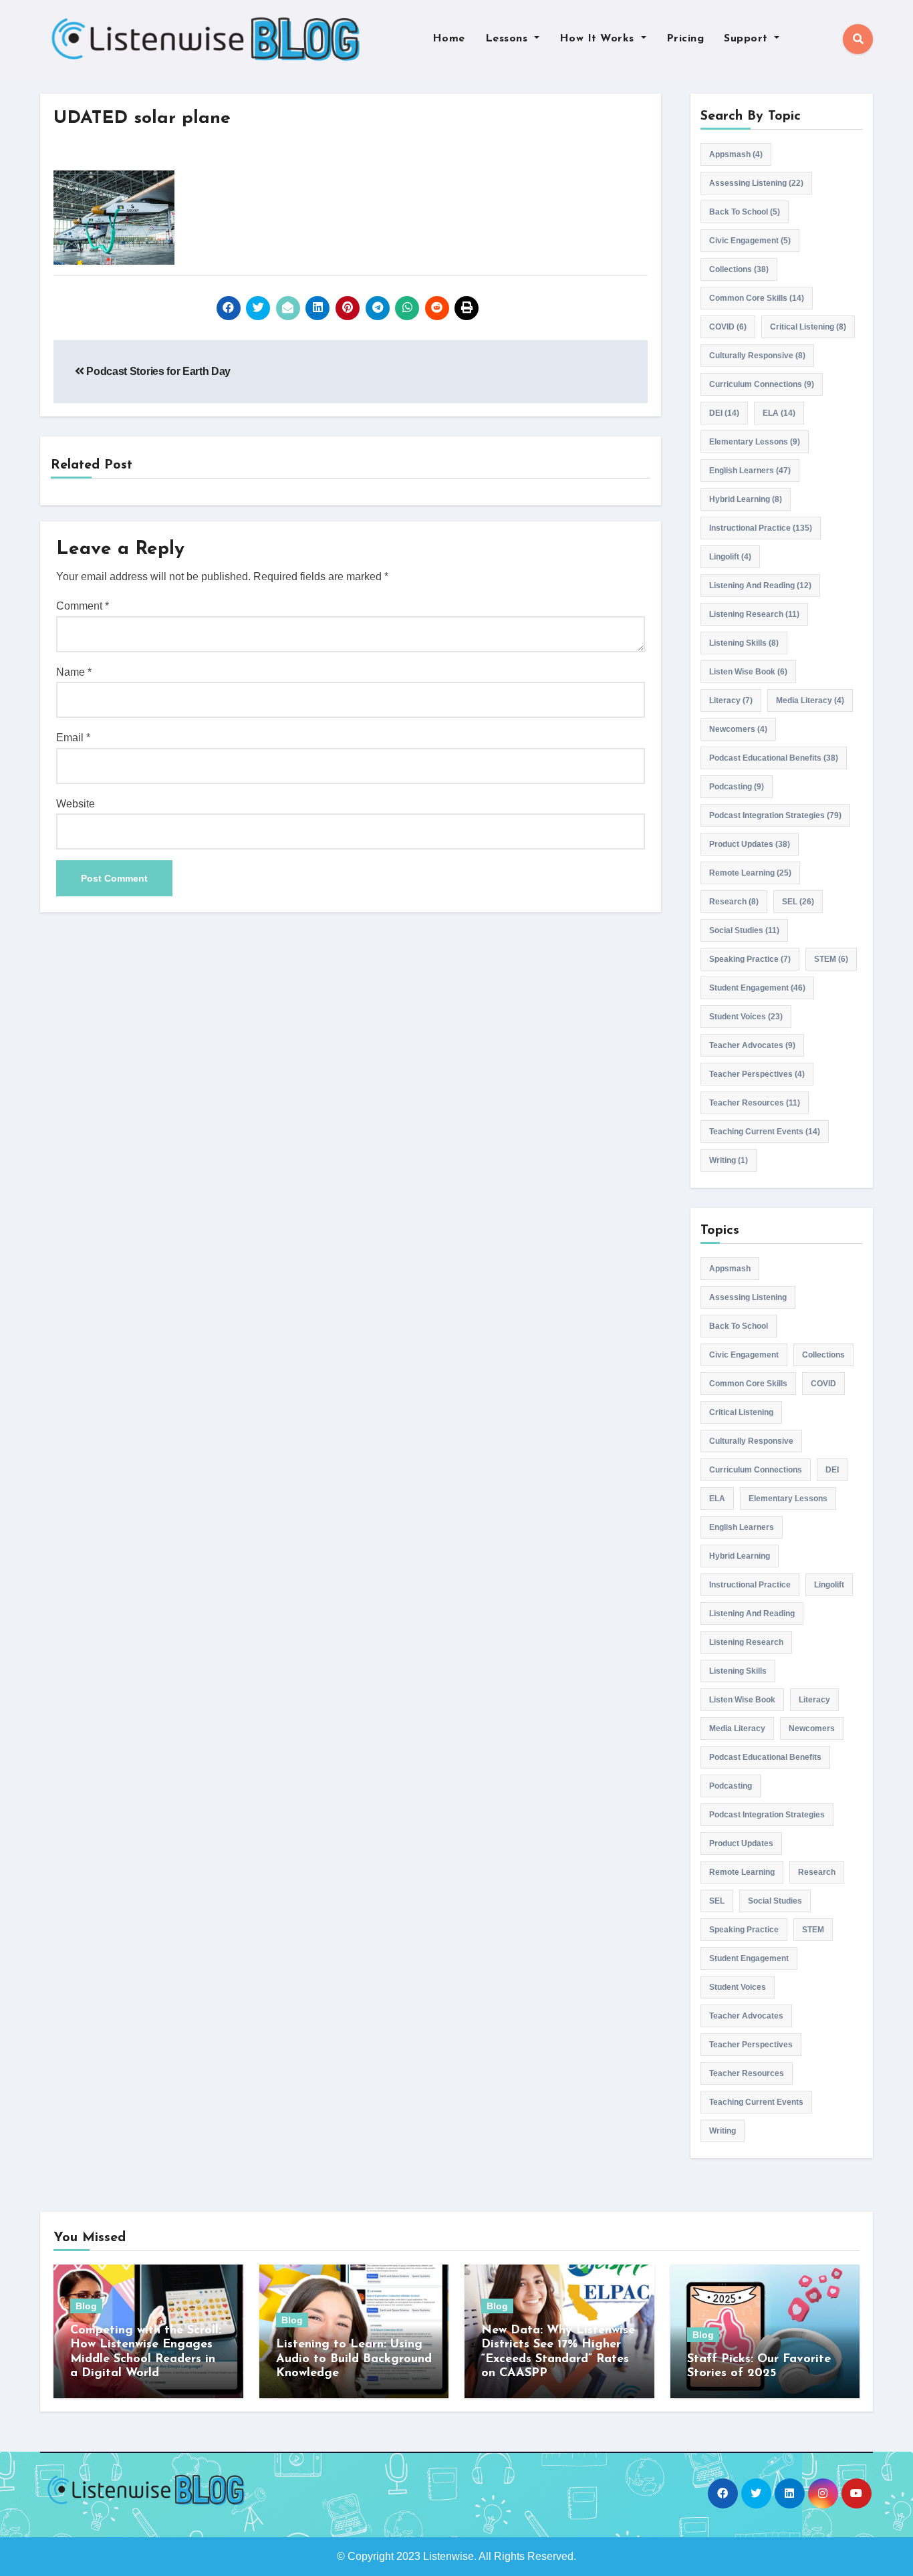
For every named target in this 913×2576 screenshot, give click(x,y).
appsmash (736, 154)
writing (729, 1160)
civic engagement (750, 241)
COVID (728, 327)
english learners (750, 471)
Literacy (731, 700)
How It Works (599, 39)
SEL (798, 902)
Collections (739, 269)
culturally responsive (757, 356)
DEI (724, 413)
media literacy (810, 700)
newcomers (738, 729)
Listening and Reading (760, 586)
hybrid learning (746, 499)
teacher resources (755, 1103)
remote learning (750, 873)
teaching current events (765, 1132)
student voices (746, 1017)
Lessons (508, 39)
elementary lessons (755, 442)
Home (449, 39)
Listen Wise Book (748, 672)
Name (74, 672)
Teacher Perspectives (757, 1074)
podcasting (737, 787)
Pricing (685, 39)
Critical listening (808, 327)
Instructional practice (761, 528)
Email (73, 738)
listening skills (744, 643)
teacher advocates (752, 1045)
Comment (83, 606)
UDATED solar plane (142, 119)
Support (748, 39)
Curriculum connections (762, 384)
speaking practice (750, 959)
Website (76, 804)
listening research (754, 614)
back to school (745, 212)
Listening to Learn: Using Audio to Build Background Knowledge (354, 2359)
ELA (779, 413)
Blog (86, 2306)
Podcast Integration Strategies (775, 815)
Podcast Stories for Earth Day (157, 371)
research (734, 902)
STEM (831, 959)
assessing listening (756, 183)
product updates (750, 844)
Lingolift (730, 557)
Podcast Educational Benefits (774, 758)
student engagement (757, 988)
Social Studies (744, 930)
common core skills (757, 298)
